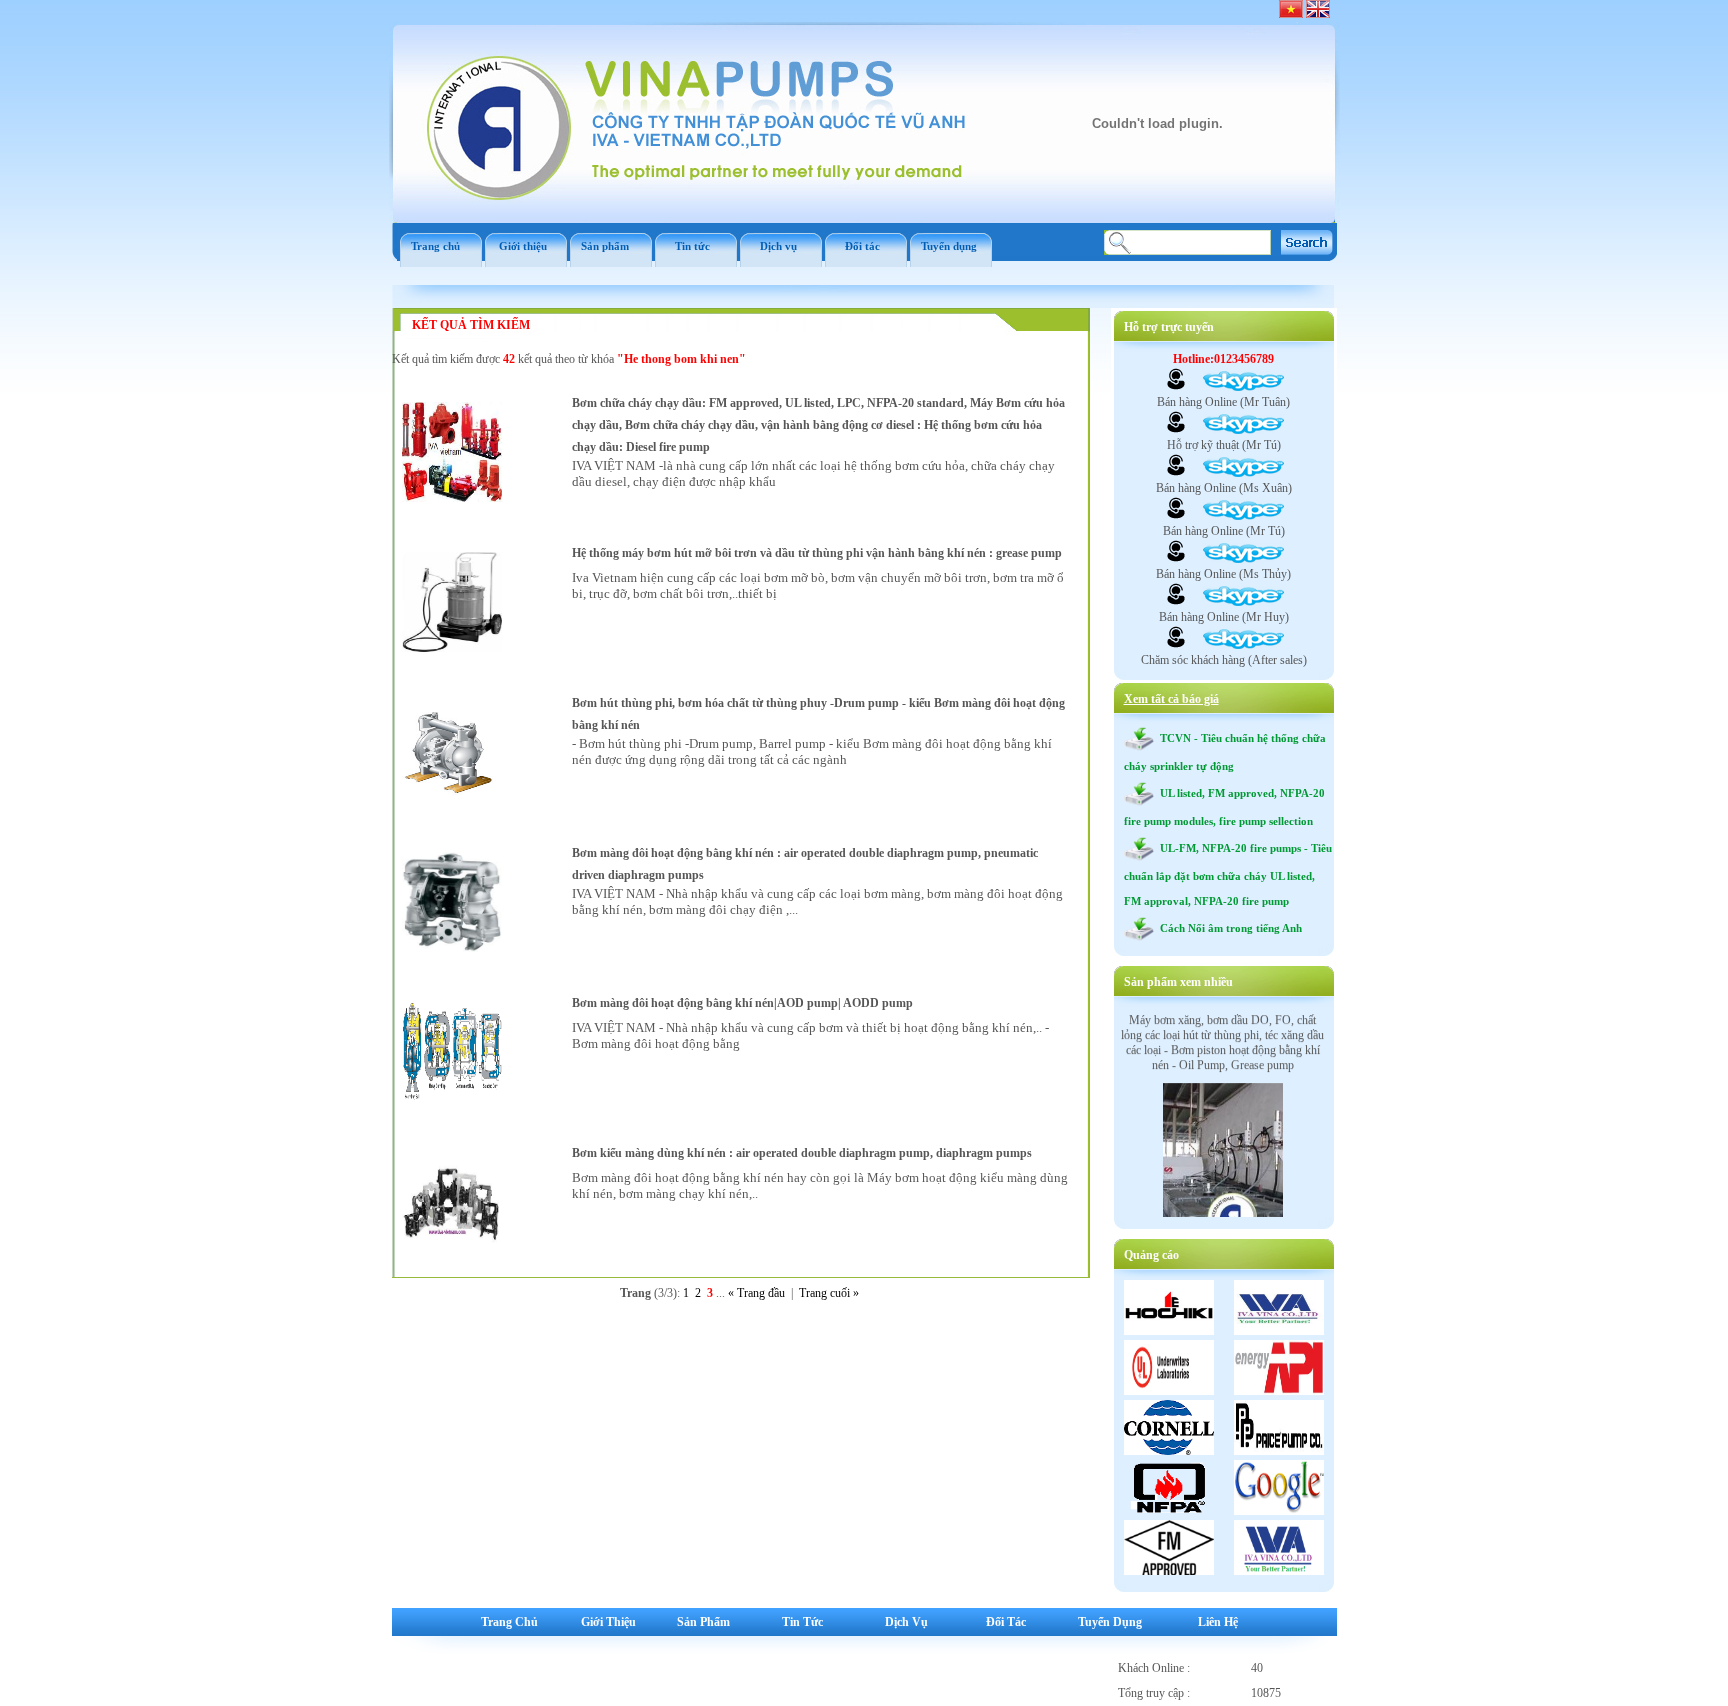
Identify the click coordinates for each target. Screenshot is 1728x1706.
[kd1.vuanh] (1176, 387)
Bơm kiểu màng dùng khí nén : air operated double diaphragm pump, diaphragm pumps (802, 1153)
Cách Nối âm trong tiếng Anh (1228, 928)
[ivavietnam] (1176, 602)
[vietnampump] (1176, 430)
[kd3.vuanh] (1176, 559)
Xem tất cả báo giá (1171, 699)
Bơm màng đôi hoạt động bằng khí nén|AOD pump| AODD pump (742, 1003)
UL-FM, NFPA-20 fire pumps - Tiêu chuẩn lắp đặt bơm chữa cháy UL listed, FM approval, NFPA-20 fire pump (1228, 874)
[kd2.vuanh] (1176, 473)
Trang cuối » (829, 1293)
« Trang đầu (756, 1293)
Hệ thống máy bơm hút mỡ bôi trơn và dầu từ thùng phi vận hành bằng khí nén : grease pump (817, 553)
